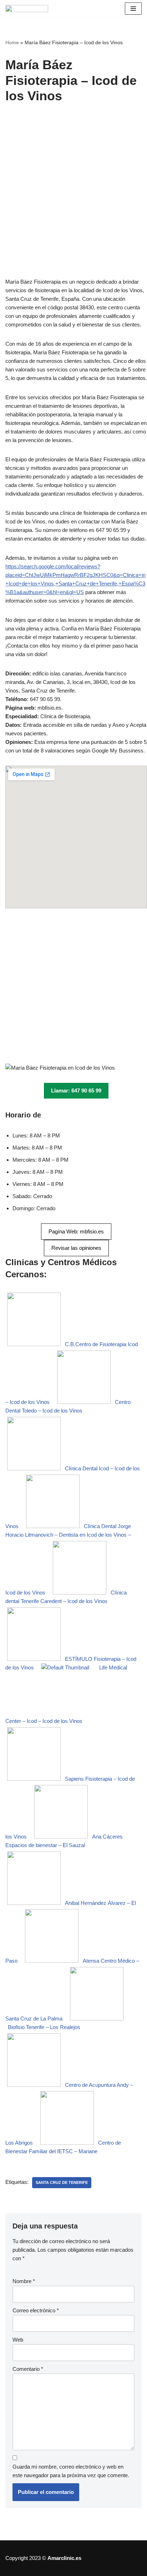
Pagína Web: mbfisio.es (76, 1231)
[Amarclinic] (27, 9)
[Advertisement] (73, 201)
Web (18, 2340)
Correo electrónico (36, 2310)
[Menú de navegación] (133, 9)
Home (12, 42)
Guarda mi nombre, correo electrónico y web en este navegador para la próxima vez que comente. (71, 2471)
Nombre (24, 2281)
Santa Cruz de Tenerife (62, 2182)
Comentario (28, 2369)
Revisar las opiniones (76, 1248)
